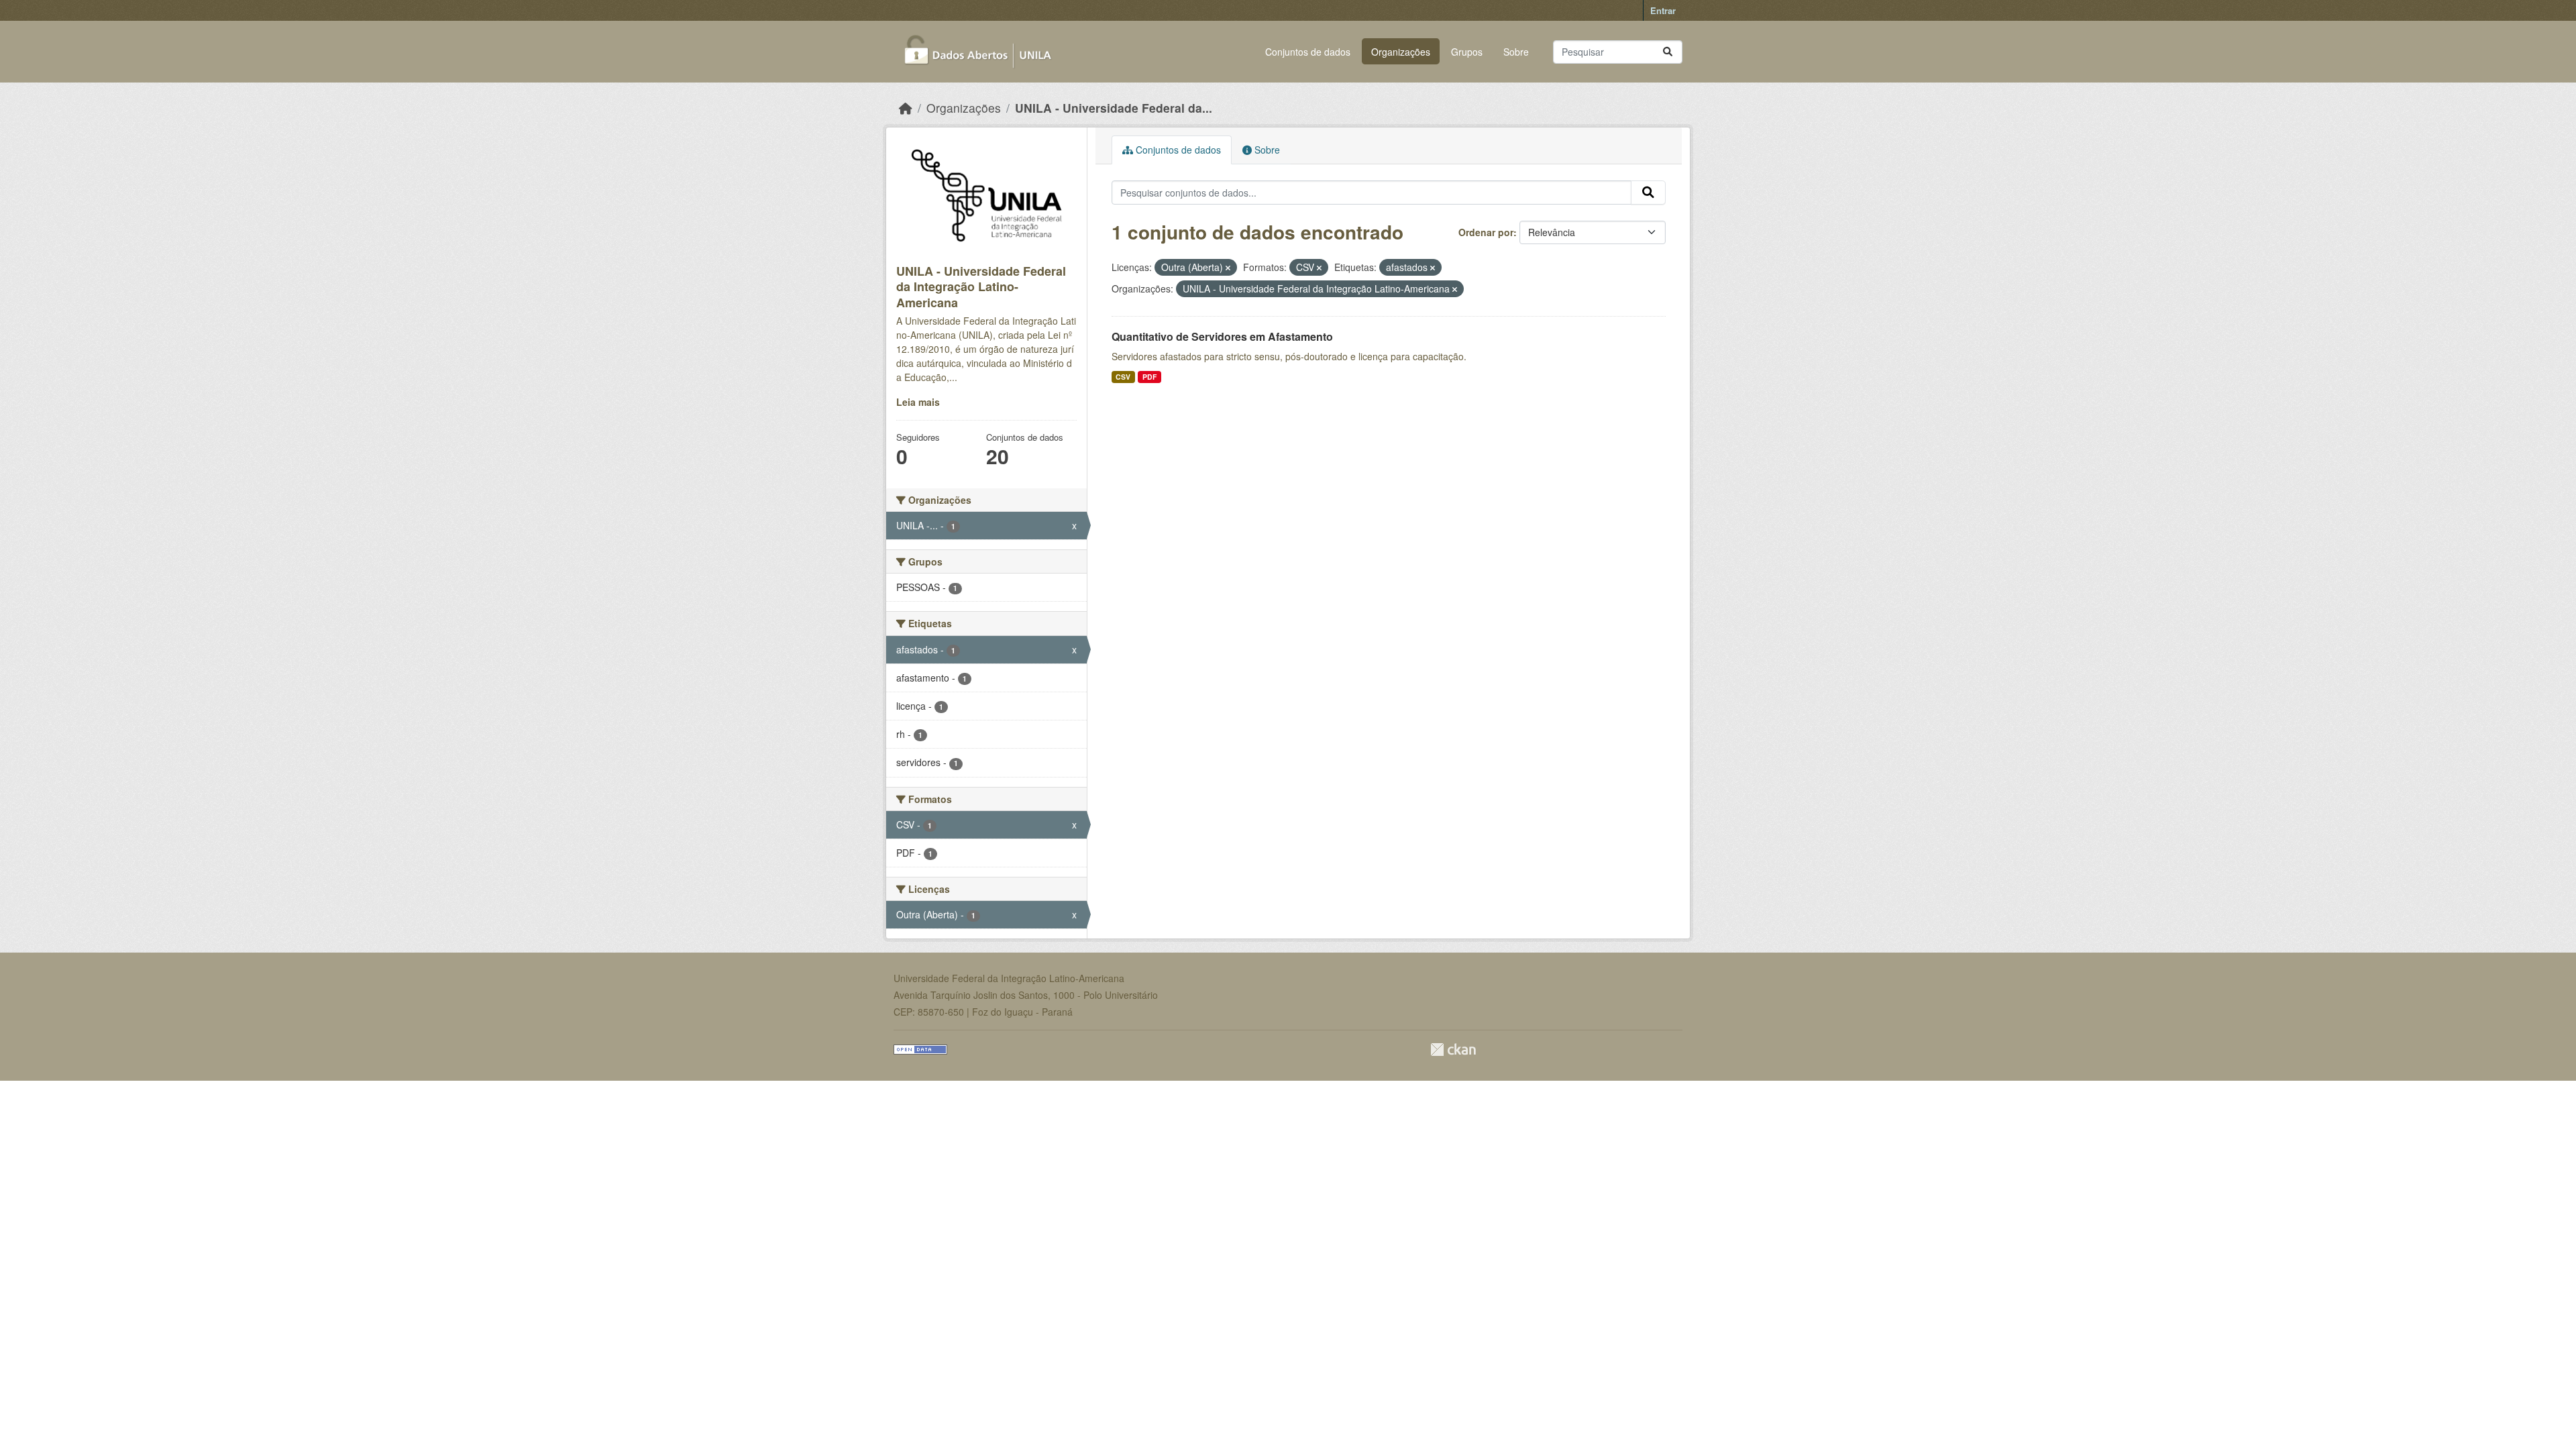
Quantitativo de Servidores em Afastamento (1222, 336)
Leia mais (918, 402)
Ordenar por (1486, 232)
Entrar (1663, 10)
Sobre (1516, 52)
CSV (1123, 377)
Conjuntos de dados (1308, 52)
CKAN (1453, 1050)
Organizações (1401, 52)
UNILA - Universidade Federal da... (1114, 108)
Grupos (1467, 52)
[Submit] (1668, 52)
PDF (1149, 377)
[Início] (906, 108)
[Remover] (1228, 268)
